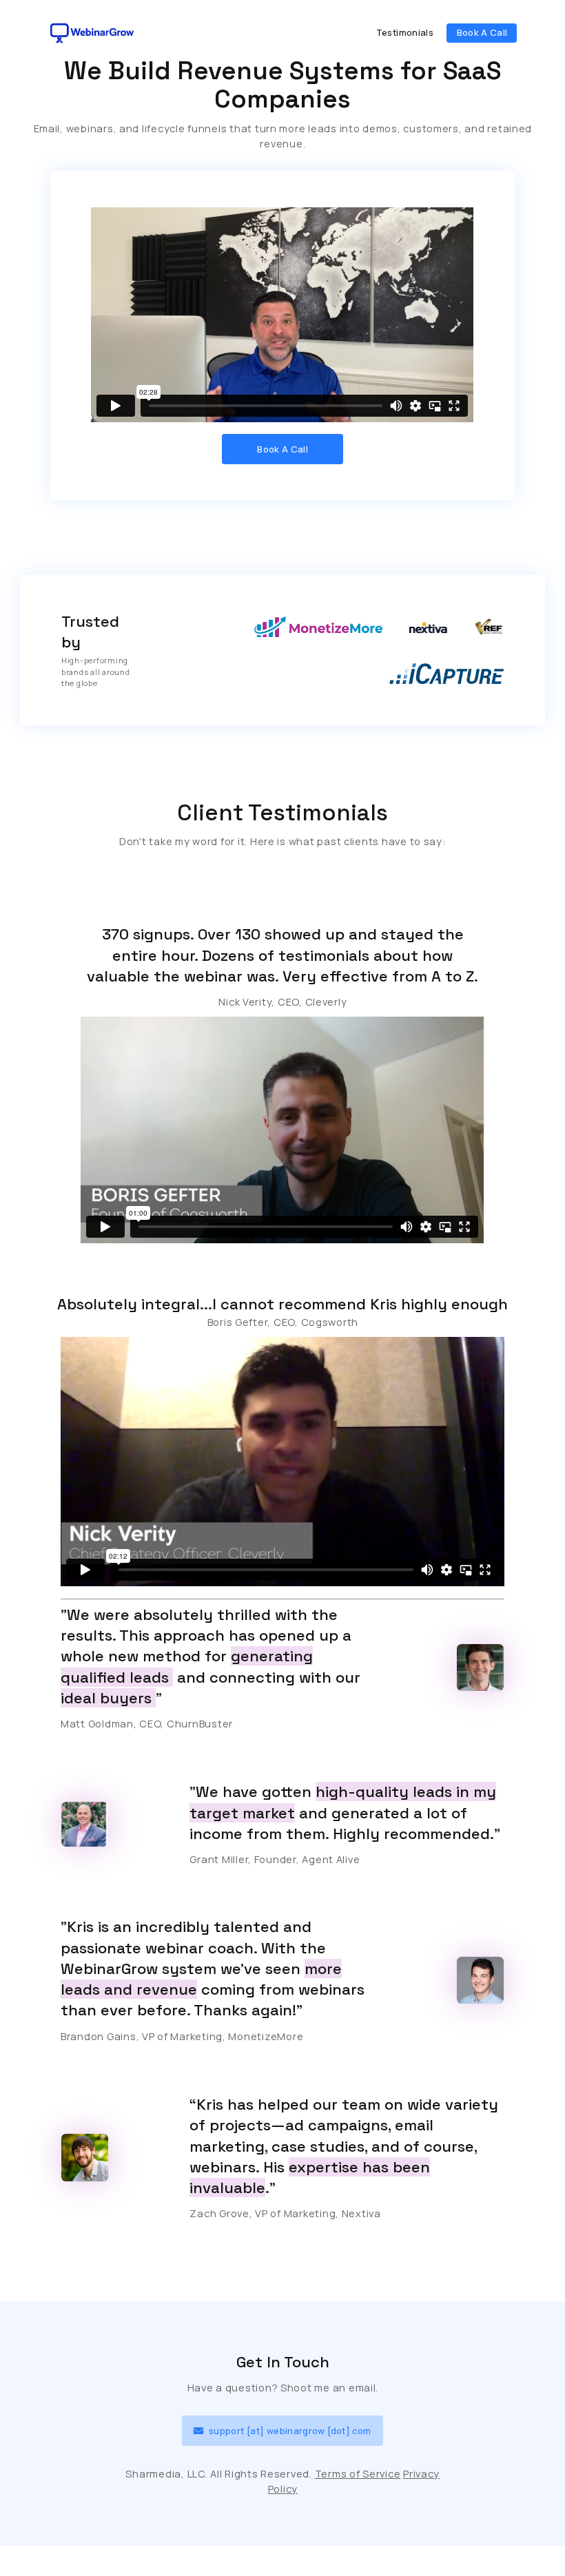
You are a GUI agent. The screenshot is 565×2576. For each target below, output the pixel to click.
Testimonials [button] (405, 32)
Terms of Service (358, 2473)
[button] (282, 2431)
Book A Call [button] (482, 32)
